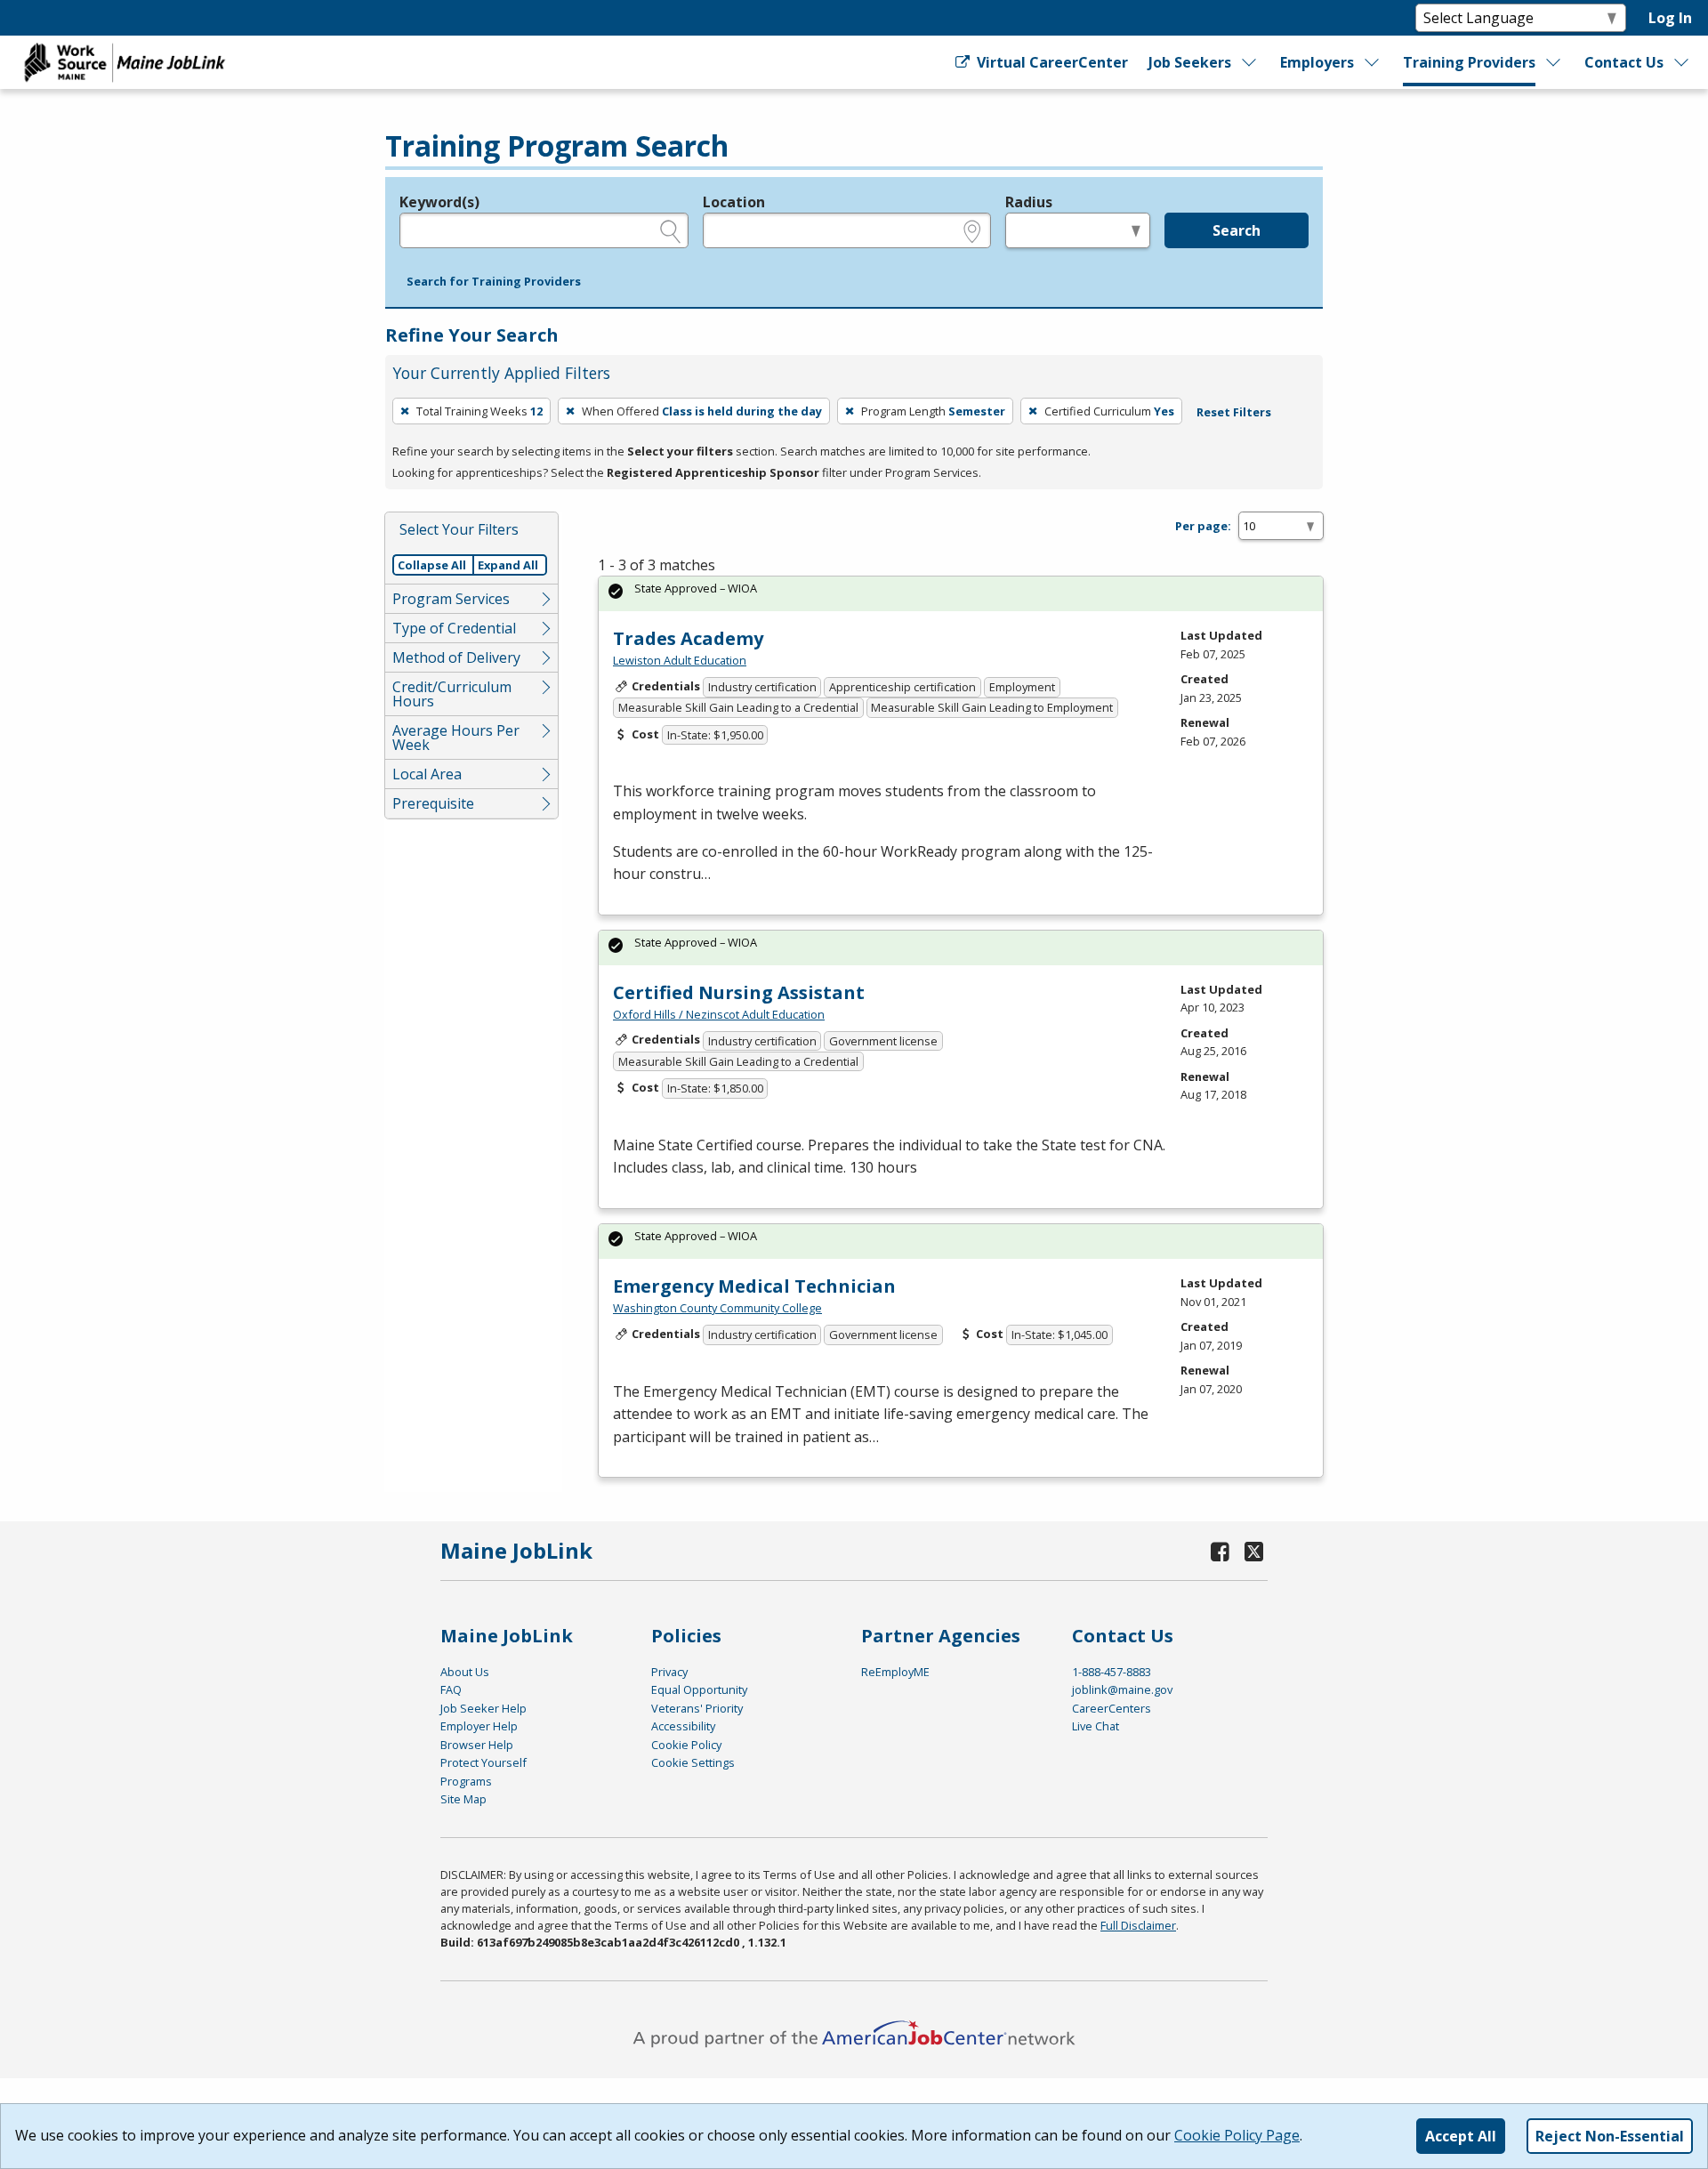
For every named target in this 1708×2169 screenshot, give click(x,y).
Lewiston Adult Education (680, 660)
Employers (1317, 62)
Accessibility (683, 1726)
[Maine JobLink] (125, 62)
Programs (466, 1781)
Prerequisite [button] (433, 803)
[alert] (961, 594)
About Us (465, 1672)
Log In (1670, 18)
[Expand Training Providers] (1554, 62)
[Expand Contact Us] (1682, 62)
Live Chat (1096, 1726)
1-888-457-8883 (1112, 1672)
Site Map (463, 1799)
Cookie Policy (686, 1745)
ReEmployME (895, 1672)
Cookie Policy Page (1237, 2135)
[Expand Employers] (1373, 62)
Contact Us (1624, 62)
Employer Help (479, 1726)
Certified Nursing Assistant (739, 992)
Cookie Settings (693, 1762)
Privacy (669, 1672)
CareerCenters (1112, 1708)
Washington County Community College (717, 1308)
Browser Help (477, 1745)
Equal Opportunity (699, 1689)
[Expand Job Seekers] (1250, 62)
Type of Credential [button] (454, 628)
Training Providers (1469, 62)
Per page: (1203, 526)
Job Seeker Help (483, 1708)
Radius (1029, 202)
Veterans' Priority (697, 1708)
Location (734, 202)
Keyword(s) (439, 202)
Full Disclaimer (1138, 1925)
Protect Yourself (483, 1762)
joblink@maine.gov (1122, 1689)
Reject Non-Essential (1610, 2136)
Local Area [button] (427, 774)
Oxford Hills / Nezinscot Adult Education (719, 1014)
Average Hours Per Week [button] (456, 738)
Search (1237, 230)
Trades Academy (688, 638)
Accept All (1461, 2136)
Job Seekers (1190, 62)
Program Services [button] (451, 599)
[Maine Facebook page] (1221, 1551)
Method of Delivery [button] (456, 657)
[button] (494, 282)
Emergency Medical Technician (754, 1286)
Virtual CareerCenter (1050, 62)
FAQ (451, 1689)
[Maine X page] (1254, 1551)
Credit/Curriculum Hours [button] (452, 694)
